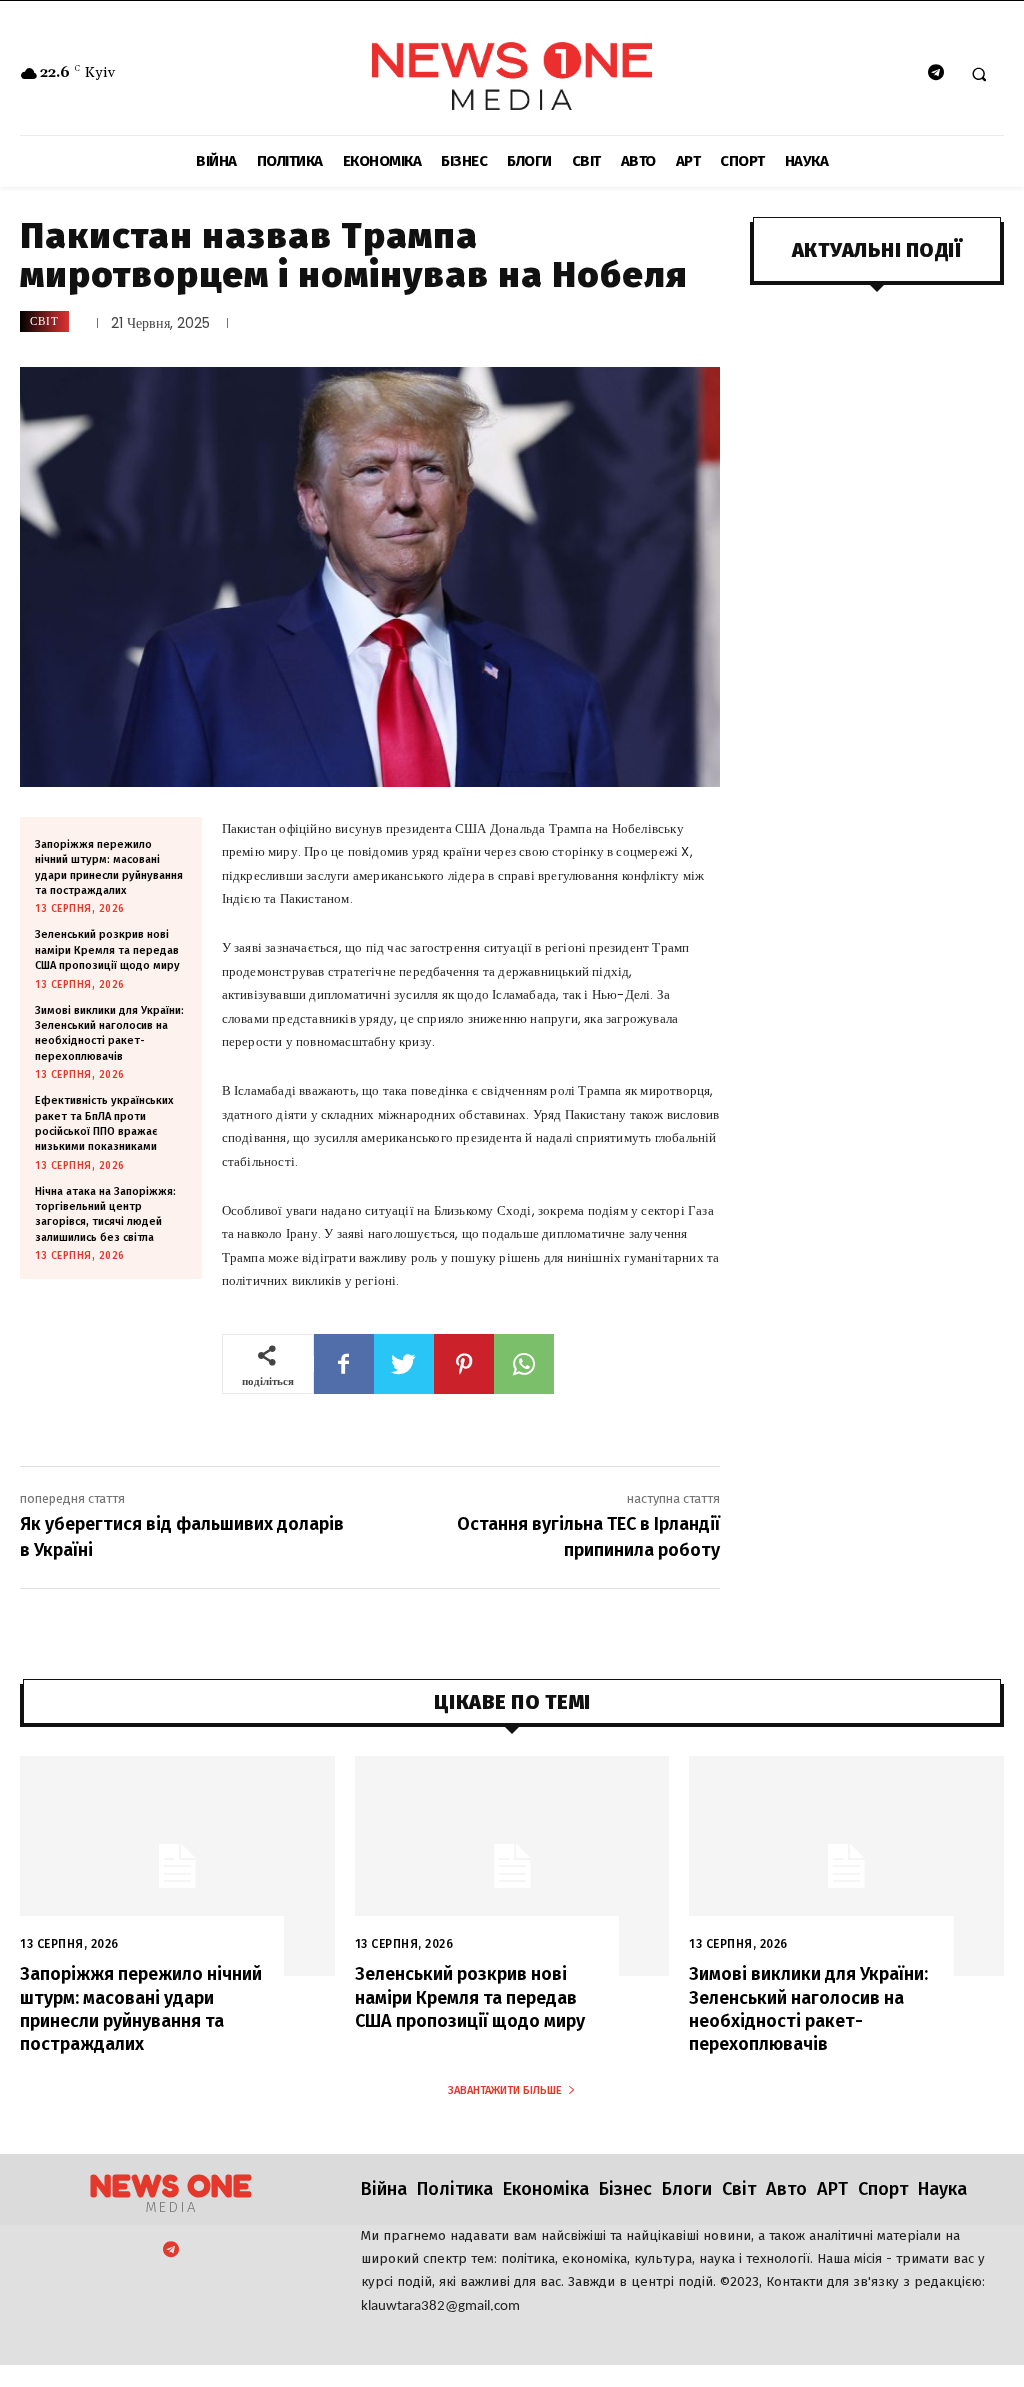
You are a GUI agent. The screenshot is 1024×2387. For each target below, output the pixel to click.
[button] (979, 74)
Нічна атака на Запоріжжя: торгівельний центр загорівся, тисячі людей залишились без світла (105, 1214)
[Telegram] (935, 73)
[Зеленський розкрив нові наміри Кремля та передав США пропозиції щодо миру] (512, 1866)
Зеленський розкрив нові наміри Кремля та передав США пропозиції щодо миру (107, 950)
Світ (44, 321)
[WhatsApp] (524, 1364)
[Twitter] (404, 1364)
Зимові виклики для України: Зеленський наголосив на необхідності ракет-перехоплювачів (109, 1033)
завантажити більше (505, 2090)
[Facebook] (344, 1364)
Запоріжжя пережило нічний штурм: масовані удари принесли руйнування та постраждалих (141, 2009)
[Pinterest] (464, 1364)
